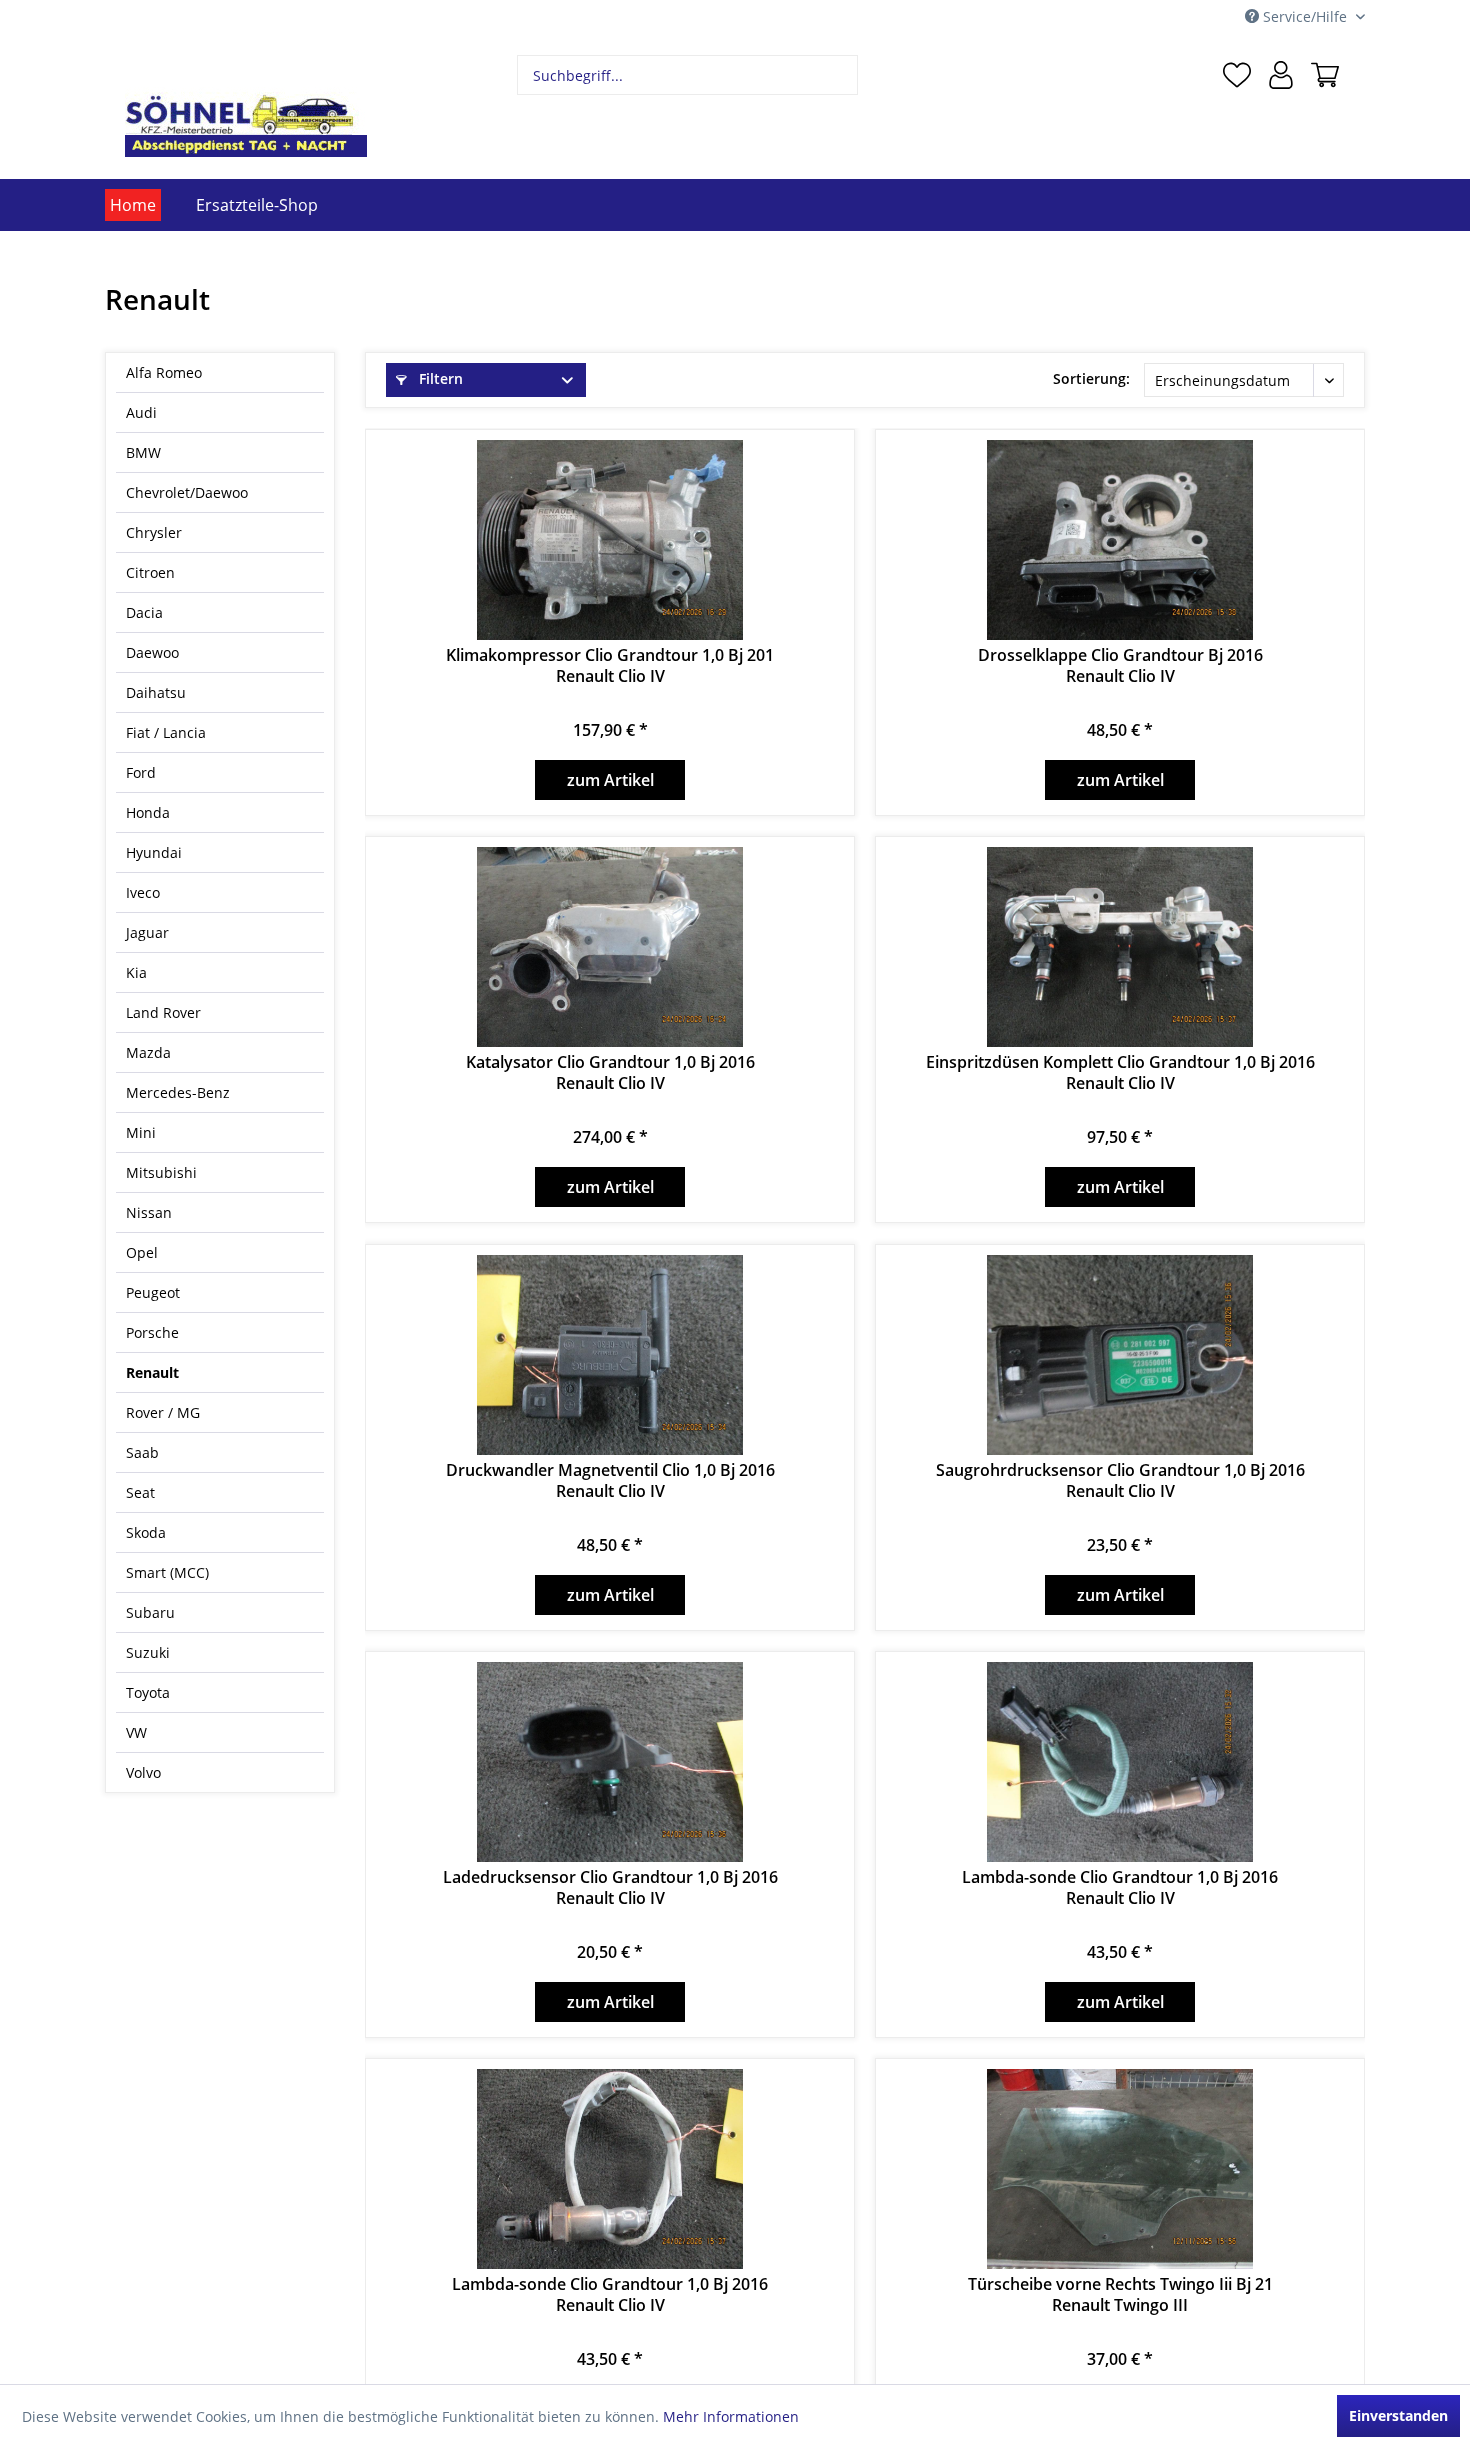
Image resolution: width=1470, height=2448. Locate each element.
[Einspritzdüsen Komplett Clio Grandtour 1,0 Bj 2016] (1120, 947)
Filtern (439, 378)
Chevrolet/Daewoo (187, 492)
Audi (141, 412)
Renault (152, 1372)
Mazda (148, 1052)
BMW (143, 452)
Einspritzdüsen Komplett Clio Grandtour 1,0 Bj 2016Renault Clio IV (1120, 1073)
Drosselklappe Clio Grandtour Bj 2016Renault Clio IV (1120, 666)
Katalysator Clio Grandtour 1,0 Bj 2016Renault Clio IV (610, 1073)
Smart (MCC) (167, 1572)
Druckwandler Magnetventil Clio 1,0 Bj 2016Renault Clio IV (610, 1481)
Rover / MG (163, 1412)
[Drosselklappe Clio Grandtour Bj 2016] (1120, 540)
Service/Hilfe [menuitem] (1305, 16)
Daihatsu (156, 692)
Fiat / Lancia (166, 732)
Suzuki (148, 1652)
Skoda (146, 1532)
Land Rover (163, 1012)
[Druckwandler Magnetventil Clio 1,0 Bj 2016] (610, 1355)
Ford (141, 772)
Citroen (150, 572)
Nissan (149, 1212)
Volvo (143, 1772)
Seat (140, 1492)
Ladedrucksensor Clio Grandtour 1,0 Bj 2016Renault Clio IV (610, 1888)
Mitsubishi (161, 1172)
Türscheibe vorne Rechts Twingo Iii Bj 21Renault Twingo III (1120, 2295)
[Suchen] (840, 75)
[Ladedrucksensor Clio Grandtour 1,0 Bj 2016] (610, 1762)
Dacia (144, 612)
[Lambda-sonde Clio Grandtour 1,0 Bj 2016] (1120, 1762)
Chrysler (154, 532)
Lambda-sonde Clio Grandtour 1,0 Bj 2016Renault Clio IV (1120, 1888)
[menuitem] (688, 75)
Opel (142, 1252)
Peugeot (153, 1292)
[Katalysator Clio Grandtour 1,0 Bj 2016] (610, 947)
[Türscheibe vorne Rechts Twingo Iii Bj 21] (1120, 2169)
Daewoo (152, 652)
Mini (141, 1132)
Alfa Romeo (164, 372)
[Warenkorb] (1325, 75)
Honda (148, 812)
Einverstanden (1398, 2415)
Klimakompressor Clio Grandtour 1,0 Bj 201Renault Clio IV (610, 666)
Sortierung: (1091, 378)
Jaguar (147, 932)
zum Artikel (610, 780)
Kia (136, 972)
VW (136, 1732)
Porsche (152, 1332)
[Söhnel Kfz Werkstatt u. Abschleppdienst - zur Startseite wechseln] (246, 106)
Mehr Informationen (731, 2416)
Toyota (148, 1692)
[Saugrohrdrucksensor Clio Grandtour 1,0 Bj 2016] (1120, 1355)
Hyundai (154, 852)
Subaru (150, 1612)
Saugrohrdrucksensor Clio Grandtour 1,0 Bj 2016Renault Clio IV (1120, 1481)
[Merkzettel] (1237, 75)
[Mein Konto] (1281, 75)
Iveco (143, 892)
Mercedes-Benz (178, 1092)
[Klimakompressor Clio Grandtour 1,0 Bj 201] (610, 540)
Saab (142, 1452)
